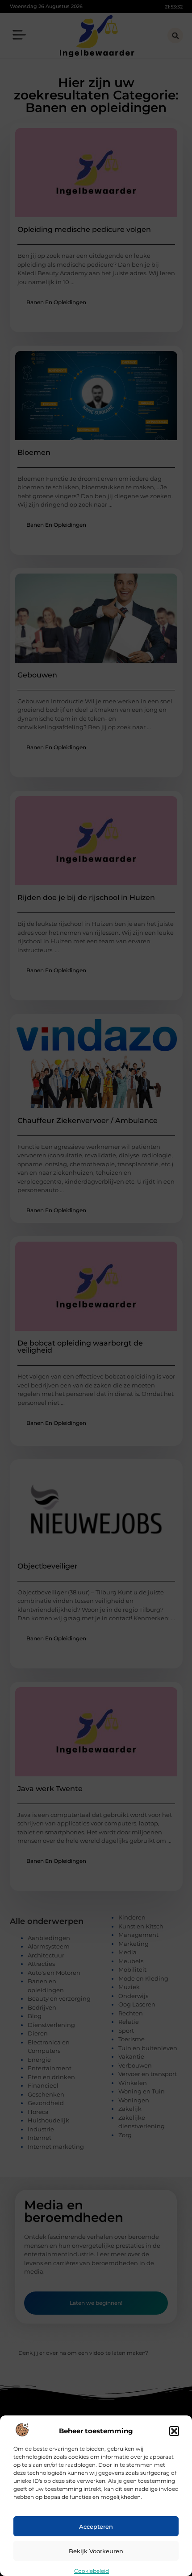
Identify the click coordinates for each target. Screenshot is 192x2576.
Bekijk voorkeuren (96, 2551)
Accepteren (96, 2526)
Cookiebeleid (92, 2571)
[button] (174, 2431)
